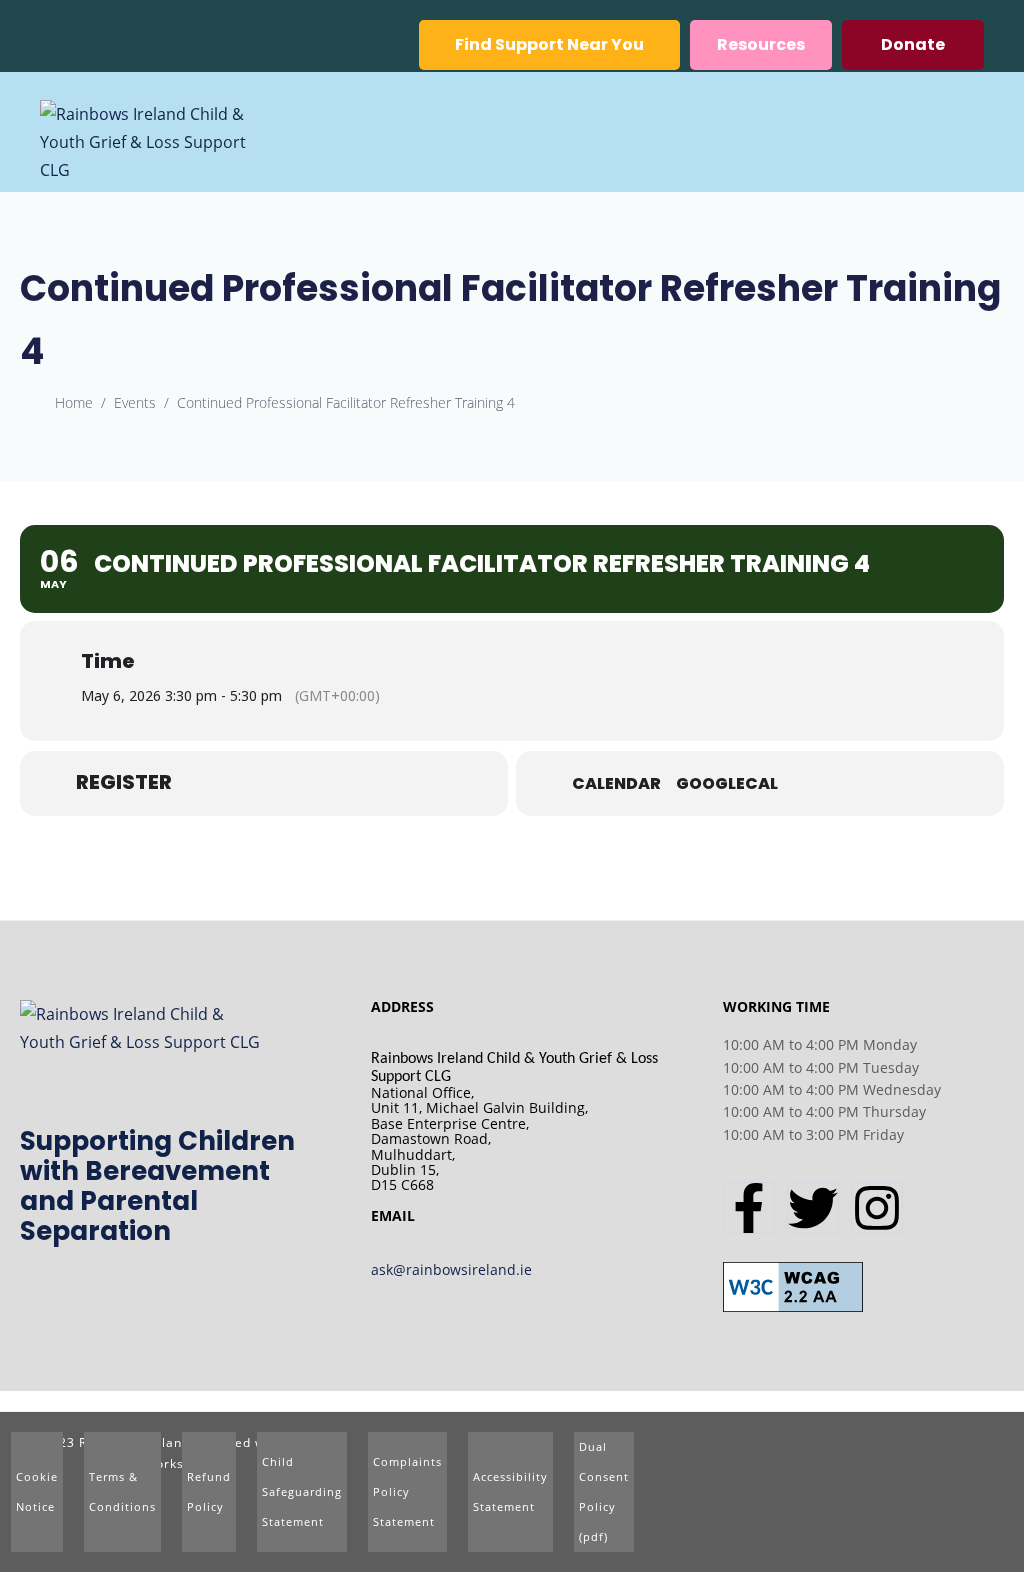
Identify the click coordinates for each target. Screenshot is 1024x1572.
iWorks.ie (170, 1463)
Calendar (616, 784)
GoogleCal (727, 784)
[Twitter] (813, 1208)
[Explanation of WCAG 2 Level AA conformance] (793, 1285)
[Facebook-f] (749, 1208)
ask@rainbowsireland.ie (451, 1269)
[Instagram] (877, 1208)
